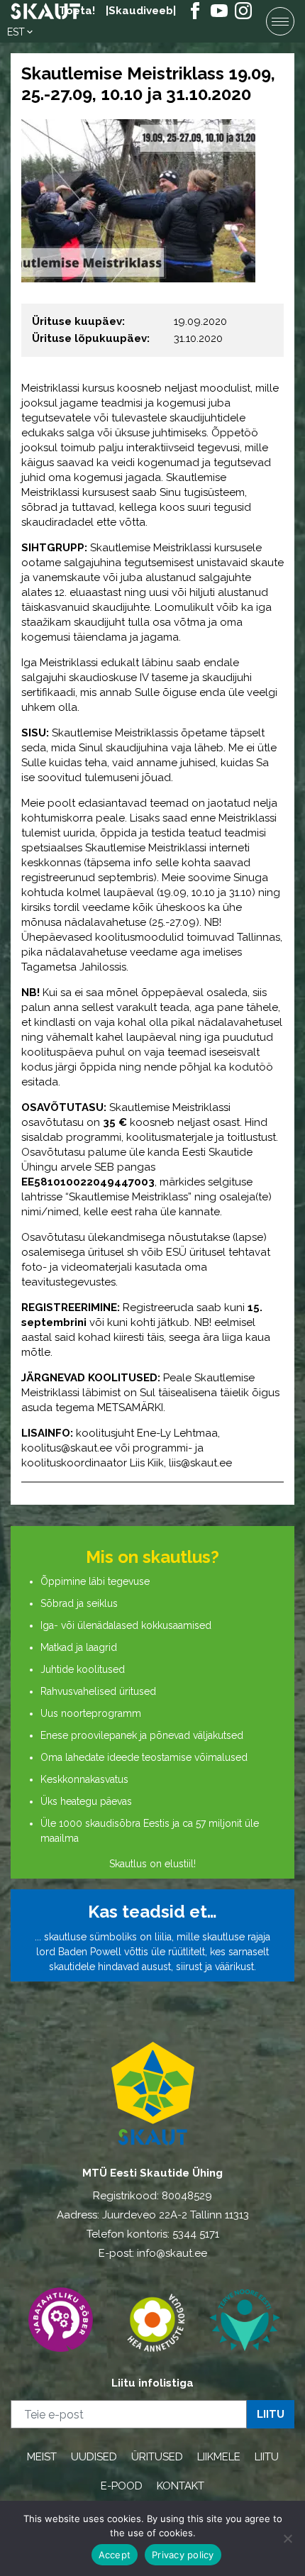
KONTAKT (181, 2486)
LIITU (267, 2457)
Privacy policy (183, 2555)
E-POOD (122, 2486)
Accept (115, 2555)
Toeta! (77, 11)
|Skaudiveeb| (141, 11)
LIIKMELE (219, 2457)
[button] (21, 32)
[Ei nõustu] (287, 2538)
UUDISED (94, 2457)
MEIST (42, 2457)
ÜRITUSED (157, 2457)
